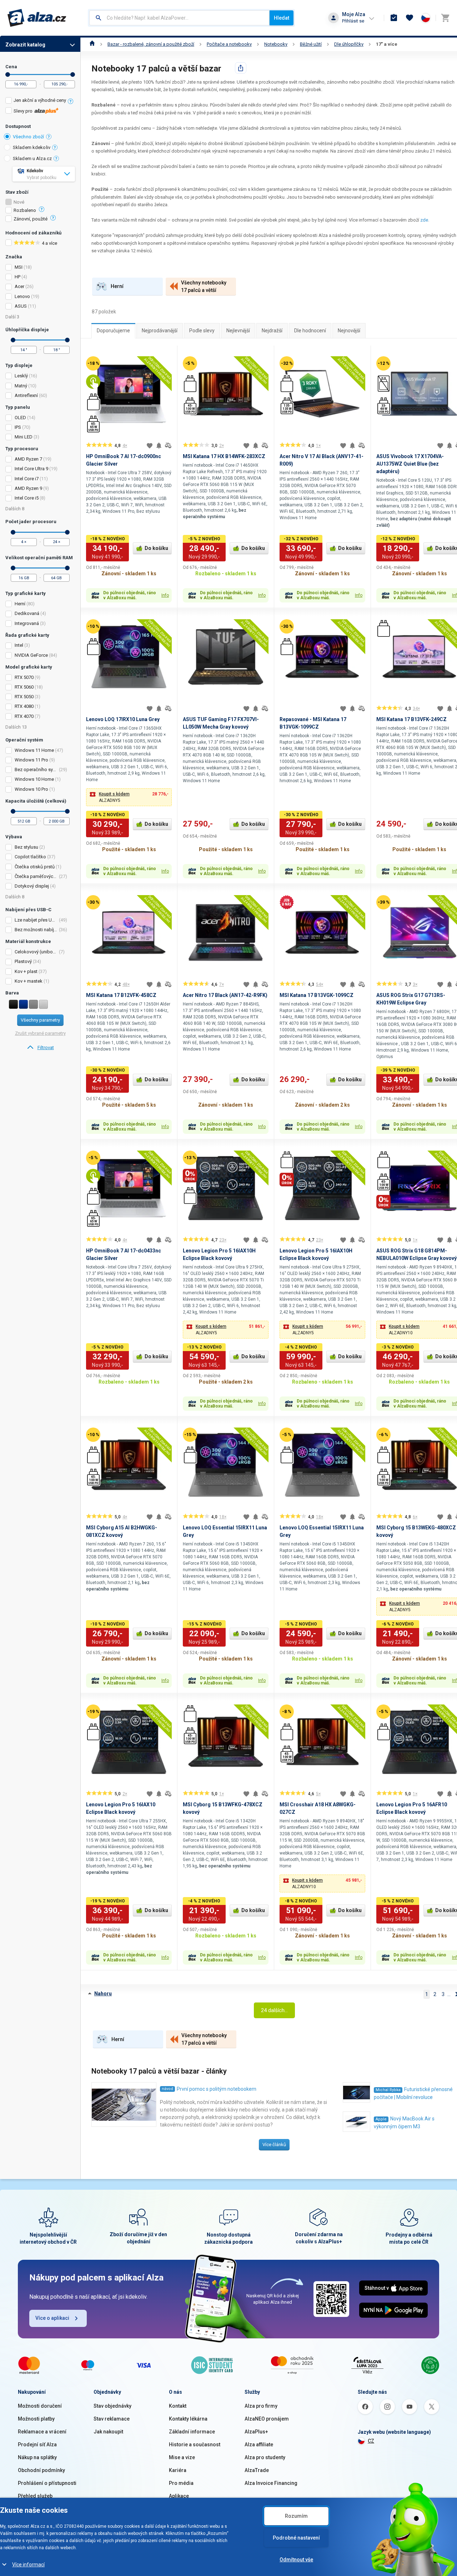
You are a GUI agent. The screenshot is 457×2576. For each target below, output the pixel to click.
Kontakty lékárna (188, 2419)
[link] (40, 1048)
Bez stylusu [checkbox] (26, 847)
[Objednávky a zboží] (394, 18)
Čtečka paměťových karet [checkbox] (36, 876)
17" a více (387, 44)
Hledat (282, 18)
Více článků (274, 2145)
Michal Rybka (388, 2090)
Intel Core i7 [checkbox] (27, 479)
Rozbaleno (25, 210)
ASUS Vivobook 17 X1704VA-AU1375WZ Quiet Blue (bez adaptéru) (410, 464)
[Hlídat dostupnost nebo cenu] (159, 446)
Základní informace (192, 2432)
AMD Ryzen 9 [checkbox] (28, 488)
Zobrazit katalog (25, 45)
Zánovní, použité (31, 219)
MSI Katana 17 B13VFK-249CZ (411, 719)
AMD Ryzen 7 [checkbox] (28, 459)
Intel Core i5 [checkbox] (27, 498)
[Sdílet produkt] (241, 68)
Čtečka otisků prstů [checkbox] (35, 867)
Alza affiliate (259, 2445)
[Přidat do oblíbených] (150, 446)
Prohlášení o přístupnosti (47, 2483)
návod (167, 2089)
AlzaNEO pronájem (267, 2419)
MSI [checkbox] (19, 267)
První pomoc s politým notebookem (217, 2089)
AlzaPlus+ (256, 2432)
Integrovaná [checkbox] (27, 623)
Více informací (28, 2565)
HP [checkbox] (17, 277)
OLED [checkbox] (20, 418)
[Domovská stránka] (92, 44)
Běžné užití (311, 44)
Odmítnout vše (296, 2560)
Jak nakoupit (108, 2432)
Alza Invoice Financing (271, 2483)
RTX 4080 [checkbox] (24, 706)
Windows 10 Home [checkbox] (34, 779)
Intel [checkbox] (19, 645)
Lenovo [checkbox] (22, 296)
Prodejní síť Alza (37, 2445)
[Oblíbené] (410, 18)
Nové (19, 202)
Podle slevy (202, 331)
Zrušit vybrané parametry (40, 1033)
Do (73, 75)
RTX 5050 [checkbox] (24, 697)
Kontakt (178, 2406)
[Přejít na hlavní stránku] (37, 18)
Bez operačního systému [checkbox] (36, 770)
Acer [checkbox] (19, 286)
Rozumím (296, 2516)
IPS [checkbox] (18, 427)
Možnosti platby (36, 2419)
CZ (371, 2441)
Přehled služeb (35, 2496)
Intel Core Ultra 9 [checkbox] (31, 469)
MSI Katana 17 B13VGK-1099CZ (317, 995)
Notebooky (276, 44)
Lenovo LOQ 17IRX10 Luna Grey (123, 719)
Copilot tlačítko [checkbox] (30, 857)
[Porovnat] (168, 446)
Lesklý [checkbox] (21, 376)
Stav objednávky (112, 2406)
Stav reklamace (112, 2419)
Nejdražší (272, 331)
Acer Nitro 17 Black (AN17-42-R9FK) (225, 995)
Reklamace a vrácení (42, 2432)
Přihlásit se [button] (353, 21)
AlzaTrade (257, 2470)
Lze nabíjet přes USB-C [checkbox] (36, 920)
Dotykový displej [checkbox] (32, 886)
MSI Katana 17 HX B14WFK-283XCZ (224, 456)
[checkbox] (40, 101)
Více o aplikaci (52, 2318)
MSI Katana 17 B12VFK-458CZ (121, 995)
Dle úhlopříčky (349, 44)
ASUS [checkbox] (21, 306)
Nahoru (103, 1994)
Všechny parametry (40, 1020)
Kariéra (178, 2470)
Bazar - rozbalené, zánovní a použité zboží (151, 44)
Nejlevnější (238, 331)
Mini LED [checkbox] (24, 437)
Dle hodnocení (310, 331)
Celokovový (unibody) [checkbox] (36, 952)
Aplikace (179, 2496)
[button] (129, 797)
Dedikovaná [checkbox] (27, 613)
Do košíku (156, 548)
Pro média (181, 2483)
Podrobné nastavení (296, 2538)
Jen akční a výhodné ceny (40, 100)
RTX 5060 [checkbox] (24, 687)
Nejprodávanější (160, 331)
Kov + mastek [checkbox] (29, 981)
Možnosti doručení (40, 2406)
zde (424, 220)
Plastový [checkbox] (23, 961)
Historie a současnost (195, 2445)
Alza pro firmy (261, 2406)
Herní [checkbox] (20, 604)
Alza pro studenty (265, 2457)
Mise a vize (182, 2457)
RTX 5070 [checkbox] (24, 677)
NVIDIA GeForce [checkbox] (31, 655)
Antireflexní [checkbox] (26, 395)
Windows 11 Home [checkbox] (34, 750)
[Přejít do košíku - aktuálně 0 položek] (445, 18)
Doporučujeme (113, 331)
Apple (381, 2119)
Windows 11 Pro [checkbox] (31, 760)
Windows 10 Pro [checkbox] (31, 789)
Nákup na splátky (37, 2457)
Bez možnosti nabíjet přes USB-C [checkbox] (36, 930)
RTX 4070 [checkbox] (24, 716)
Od (8, 75)
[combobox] (179, 18)
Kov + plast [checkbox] (26, 971)
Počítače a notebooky (229, 44)
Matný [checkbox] (21, 386)
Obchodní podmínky (41, 2470)
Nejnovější (349, 331)
